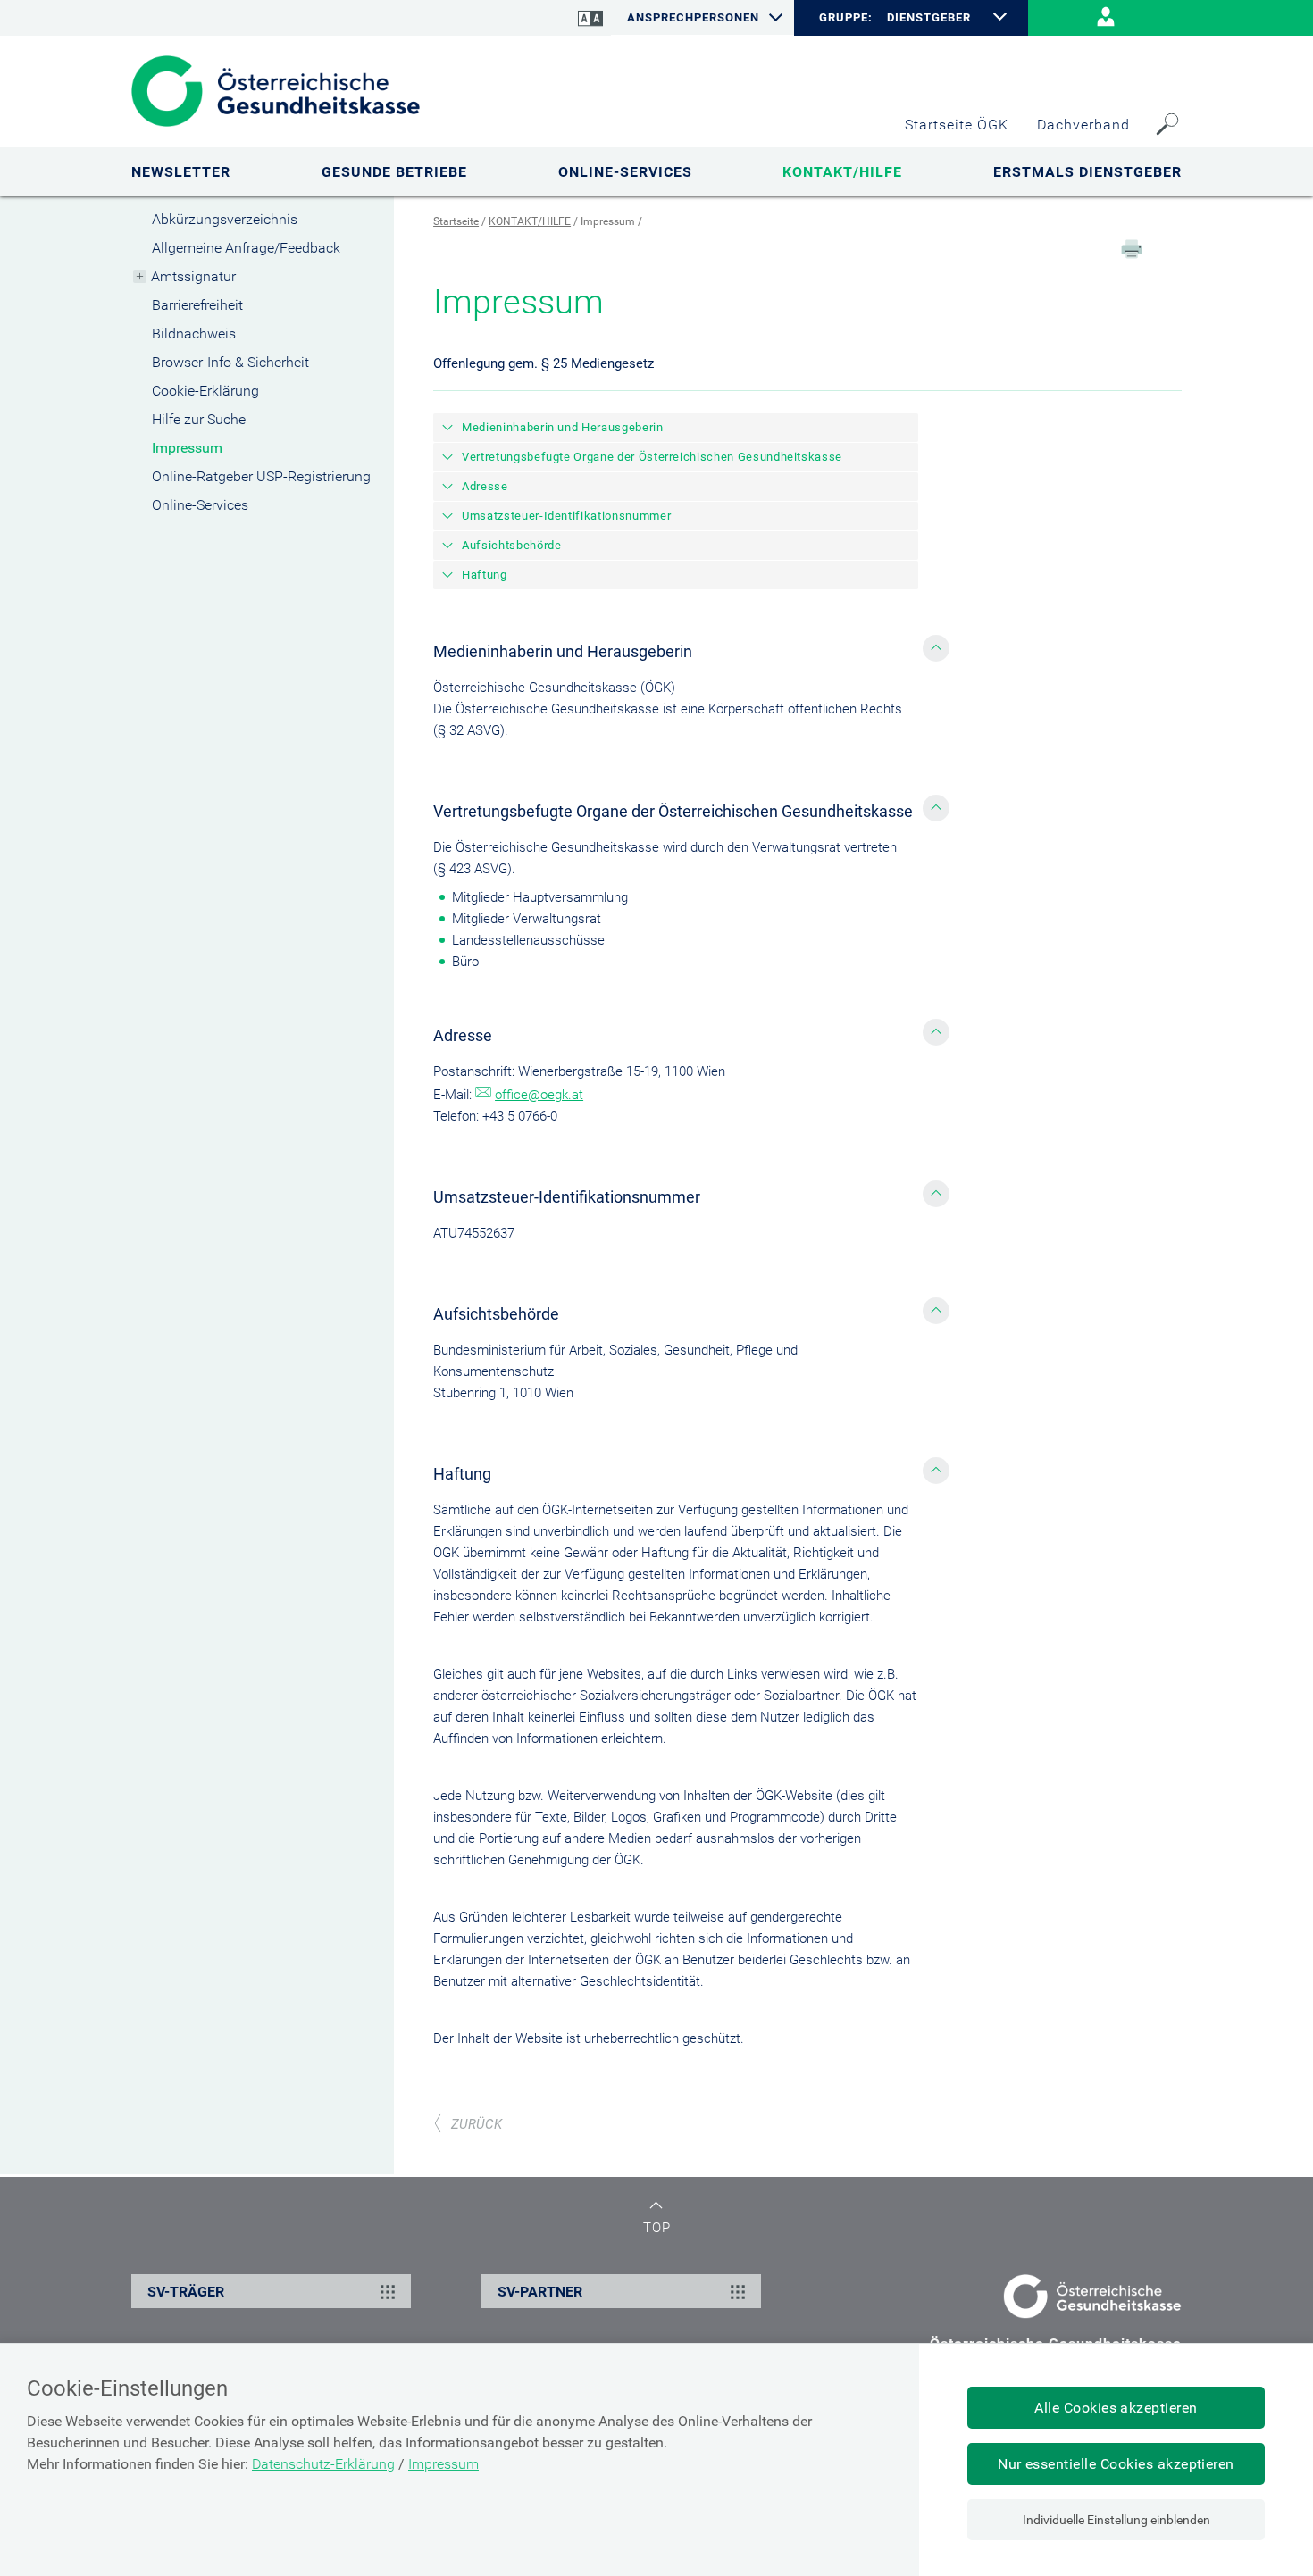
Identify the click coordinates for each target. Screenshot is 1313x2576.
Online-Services (200, 505)
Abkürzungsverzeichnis (225, 219)
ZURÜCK (477, 2124)
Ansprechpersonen (693, 17)
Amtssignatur (193, 276)
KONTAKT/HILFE (842, 172)
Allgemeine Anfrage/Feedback (246, 248)
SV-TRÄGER (186, 2292)
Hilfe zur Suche (199, 419)
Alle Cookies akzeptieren (1116, 2408)
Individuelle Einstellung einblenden (1116, 2520)
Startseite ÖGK (957, 125)
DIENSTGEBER (929, 17)
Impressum (187, 448)
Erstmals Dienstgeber (1087, 172)
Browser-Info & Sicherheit (230, 362)
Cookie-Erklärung (205, 391)
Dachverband (1083, 125)
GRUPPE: (845, 18)
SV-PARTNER (540, 2292)
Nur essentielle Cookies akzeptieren (1116, 2464)
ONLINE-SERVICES (625, 172)
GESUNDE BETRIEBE (394, 172)
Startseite (456, 221)
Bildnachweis (194, 333)
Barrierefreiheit (197, 305)
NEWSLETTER (181, 172)
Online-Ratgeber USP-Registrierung (261, 476)
